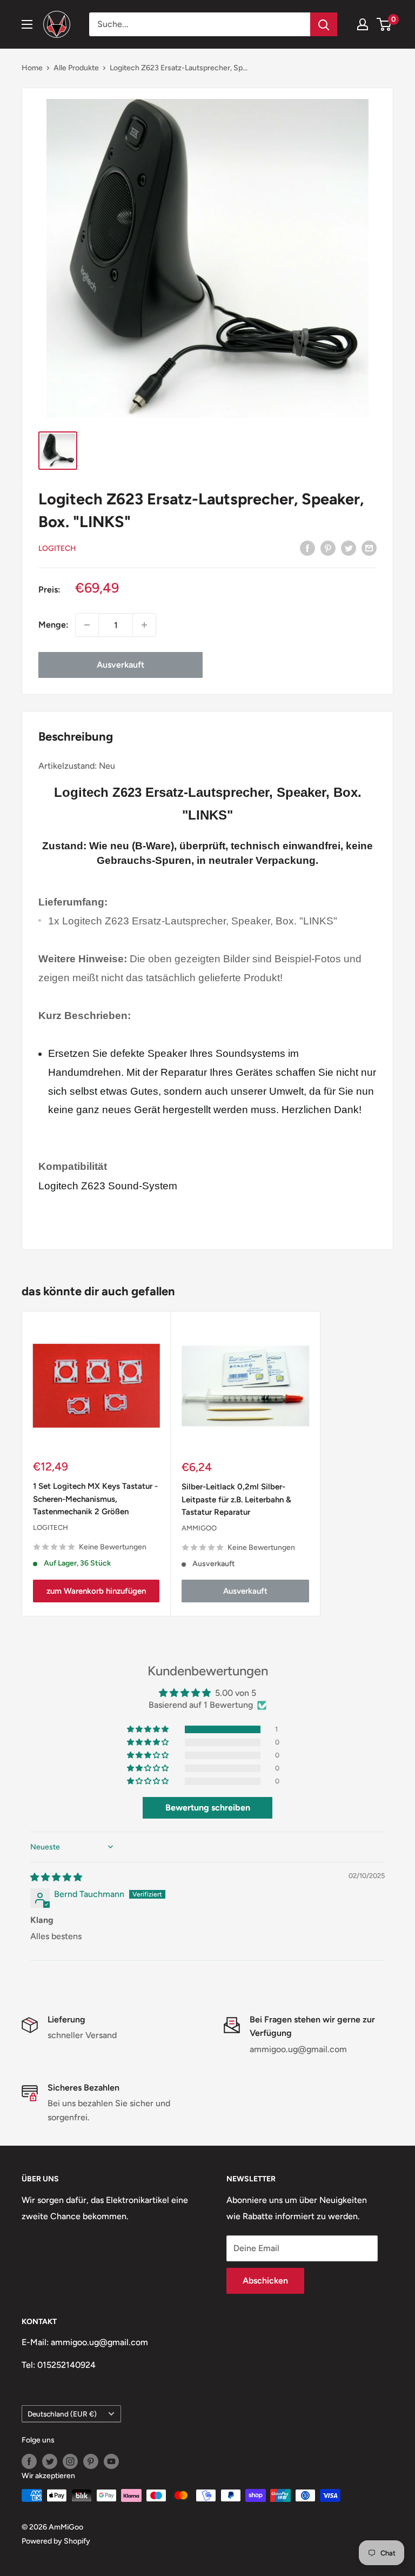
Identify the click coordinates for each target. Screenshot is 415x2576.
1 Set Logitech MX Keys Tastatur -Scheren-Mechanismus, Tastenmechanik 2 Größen (95, 1499)
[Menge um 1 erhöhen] (144, 625)
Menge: (53, 625)
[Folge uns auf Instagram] (70, 2461)
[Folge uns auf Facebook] (29, 2461)
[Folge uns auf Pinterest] (91, 2461)
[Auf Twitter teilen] (349, 548)
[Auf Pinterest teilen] (328, 548)
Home (32, 68)
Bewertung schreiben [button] (208, 1808)
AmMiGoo (199, 1528)
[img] (56, 1877)
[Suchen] (324, 24)
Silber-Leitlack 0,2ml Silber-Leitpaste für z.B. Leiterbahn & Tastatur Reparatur (236, 1499)
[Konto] (363, 24)
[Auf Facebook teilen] (307, 548)
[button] (149, 1729)
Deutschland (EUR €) (62, 2414)
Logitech (57, 548)
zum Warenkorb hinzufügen (96, 1591)
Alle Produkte (76, 68)
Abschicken (265, 2281)
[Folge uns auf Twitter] (50, 2461)
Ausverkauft (121, 665)
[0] (384, 24)
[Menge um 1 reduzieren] (87, 625)
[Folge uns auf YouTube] (111, 2461)
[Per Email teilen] (369, 548)
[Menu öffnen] (27, 24)
